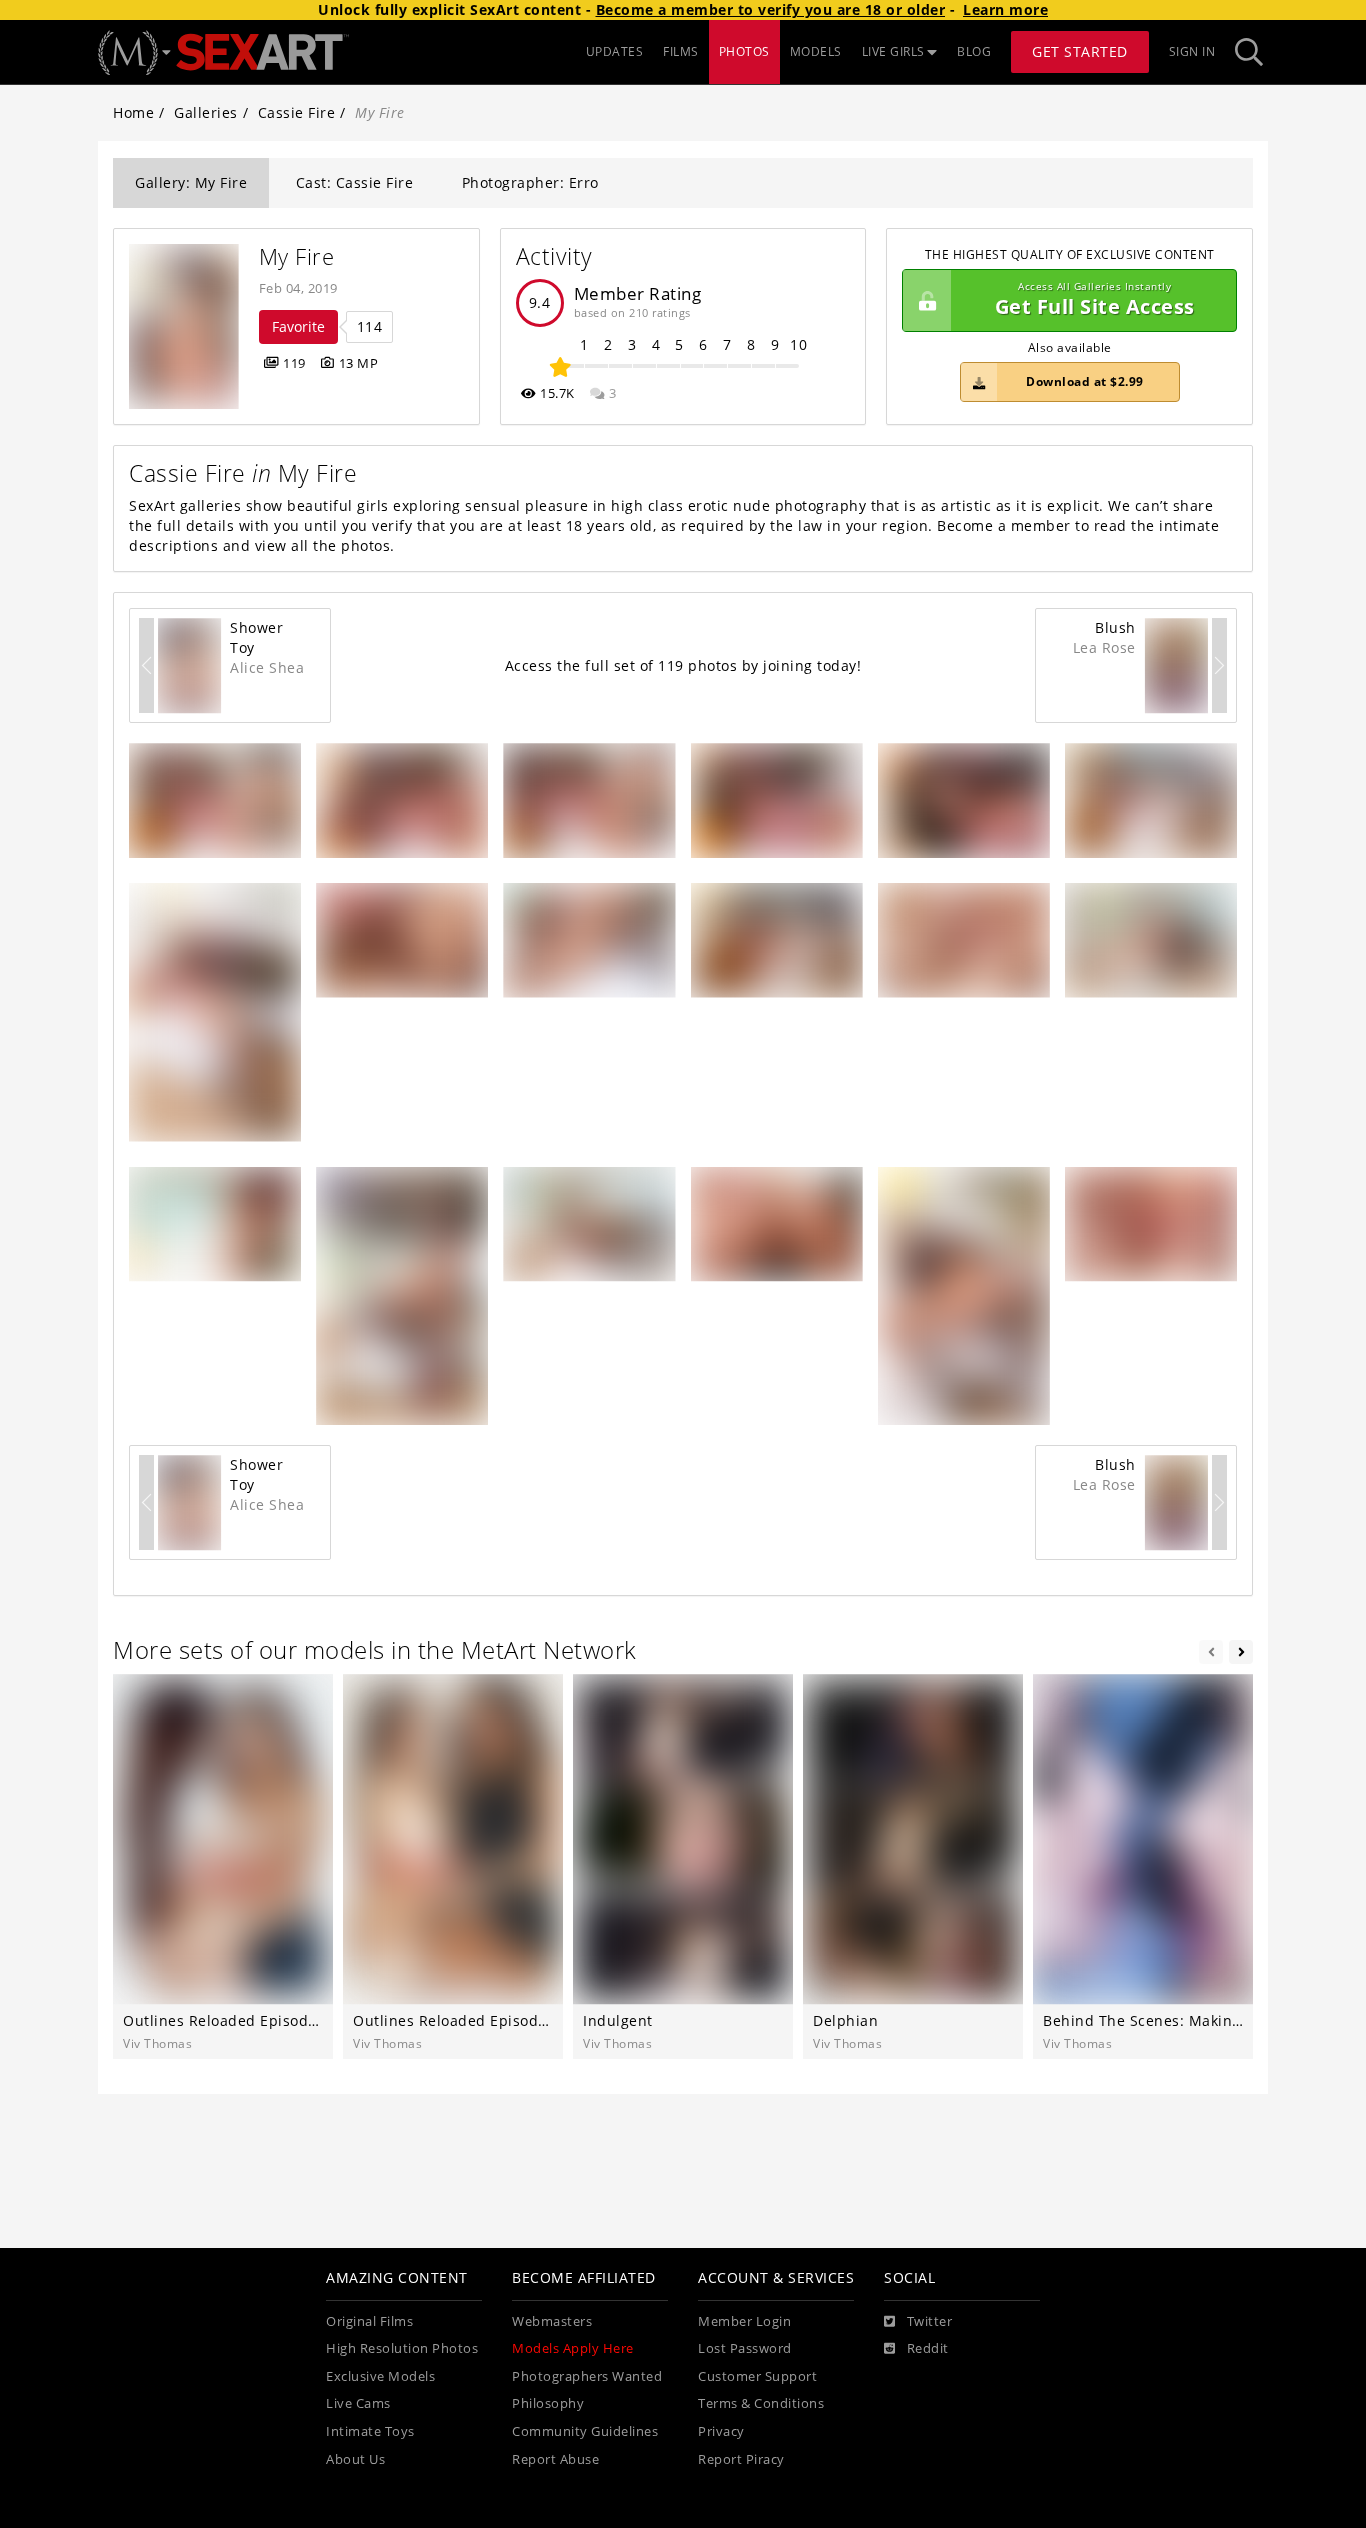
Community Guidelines (585, 2431)
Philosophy (548, 2403)
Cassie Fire (297, 112)
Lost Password (745, 2348)
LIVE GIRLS (893, 51)
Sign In (1192, 51)
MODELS (816, 51)
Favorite (298, 326)
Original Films (369, 2321)
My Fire (297, 256)
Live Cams (358, 2403)
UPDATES (615, 51)
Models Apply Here (573, 2348)
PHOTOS (744, 51)
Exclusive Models (380, 2376)
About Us (355, 2459)
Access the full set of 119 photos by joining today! (683, 665)
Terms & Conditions (761, 2403)
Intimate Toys (370, 2431)
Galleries (206, 112)
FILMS (681, 51)
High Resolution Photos (402, 2348)
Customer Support (757, 2376)
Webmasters (552, 2321)
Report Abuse (555, 2459)
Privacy (721, 2431)
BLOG (974, 51)
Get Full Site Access (1095, 300)
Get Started (1080, 51)
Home (133, 112)
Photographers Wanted (587, 2376)
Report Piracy (741, 2459)
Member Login (744, 2321)
